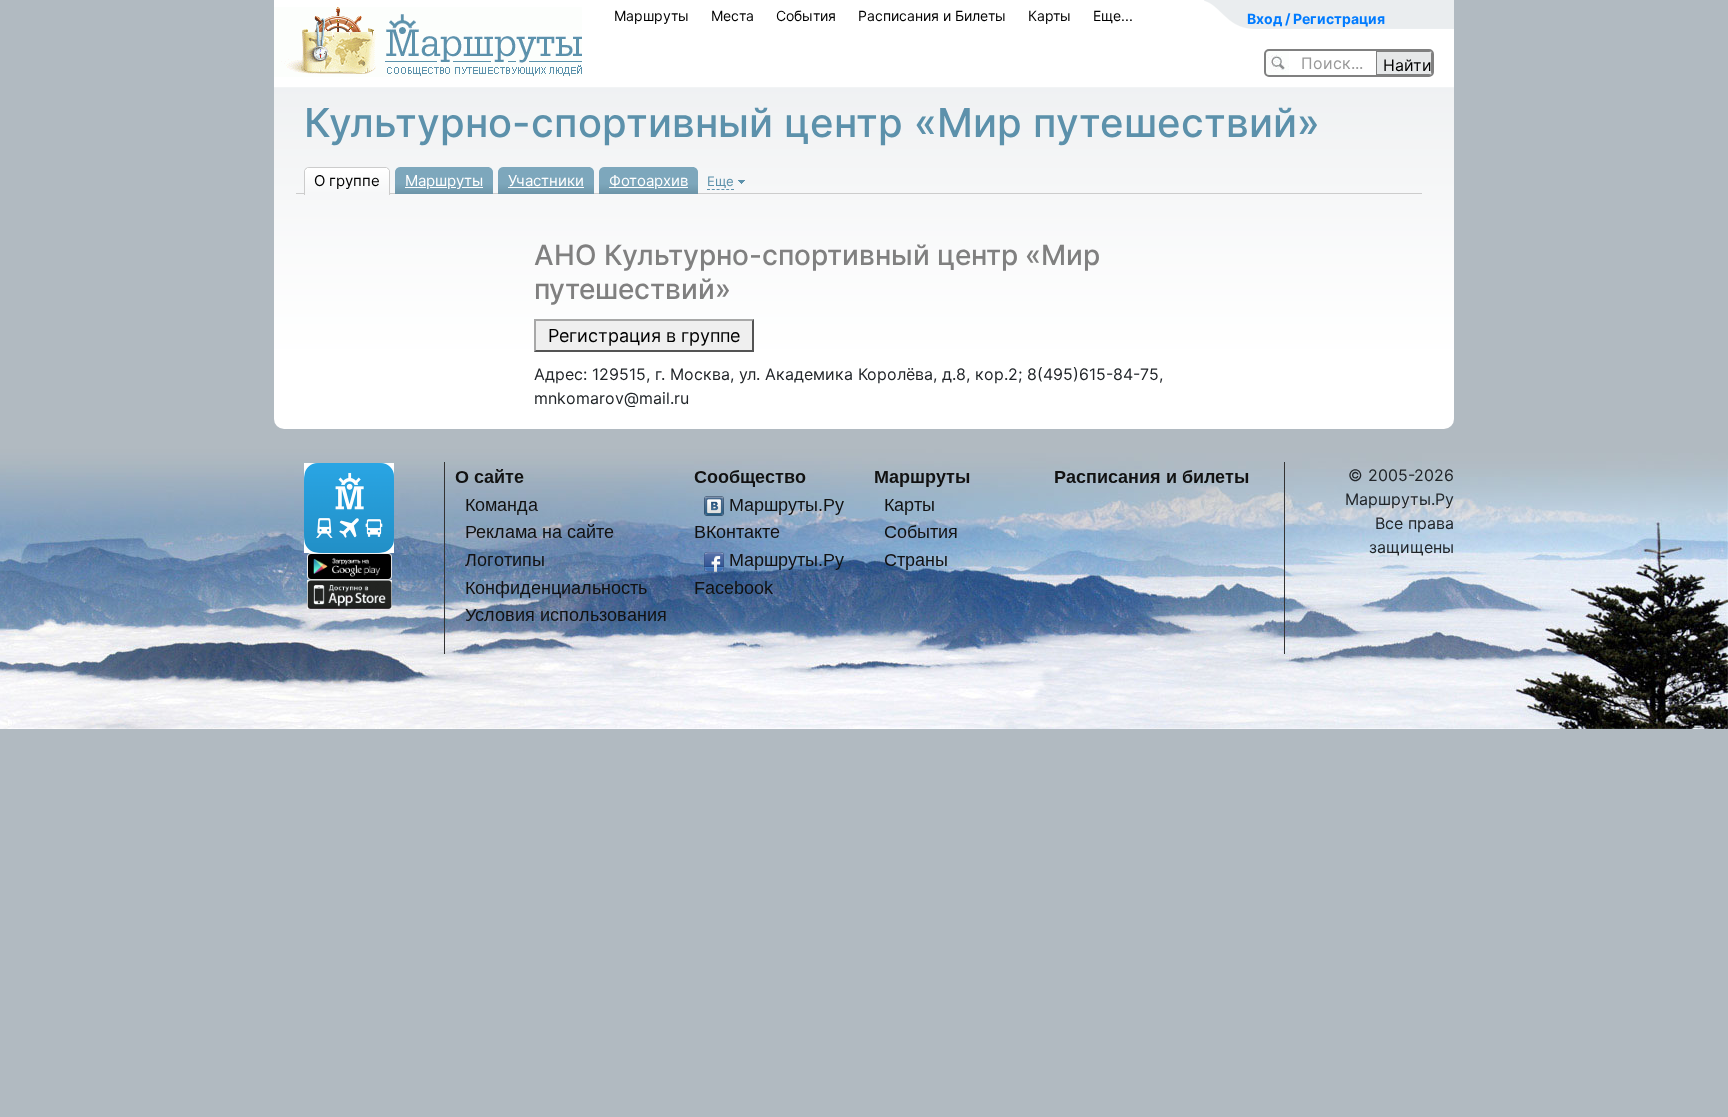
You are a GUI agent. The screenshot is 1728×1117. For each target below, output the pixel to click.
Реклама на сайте (539, 531)
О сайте (489, 476)
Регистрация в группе (644, 335)
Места (732, 15)
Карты (1049, 15)
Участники (546, 180)
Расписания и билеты (1151, 476)
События (806, 15)
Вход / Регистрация (1316, 18)
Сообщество (750, 476)
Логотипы (505, 559)
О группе (347, 180)
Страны (916, 559)
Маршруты (651, 15)
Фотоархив (648, 180)
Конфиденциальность (556, 587)
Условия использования (566, 614)
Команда (501, 504)
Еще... (1113, 15)
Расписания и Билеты (932, 15)
